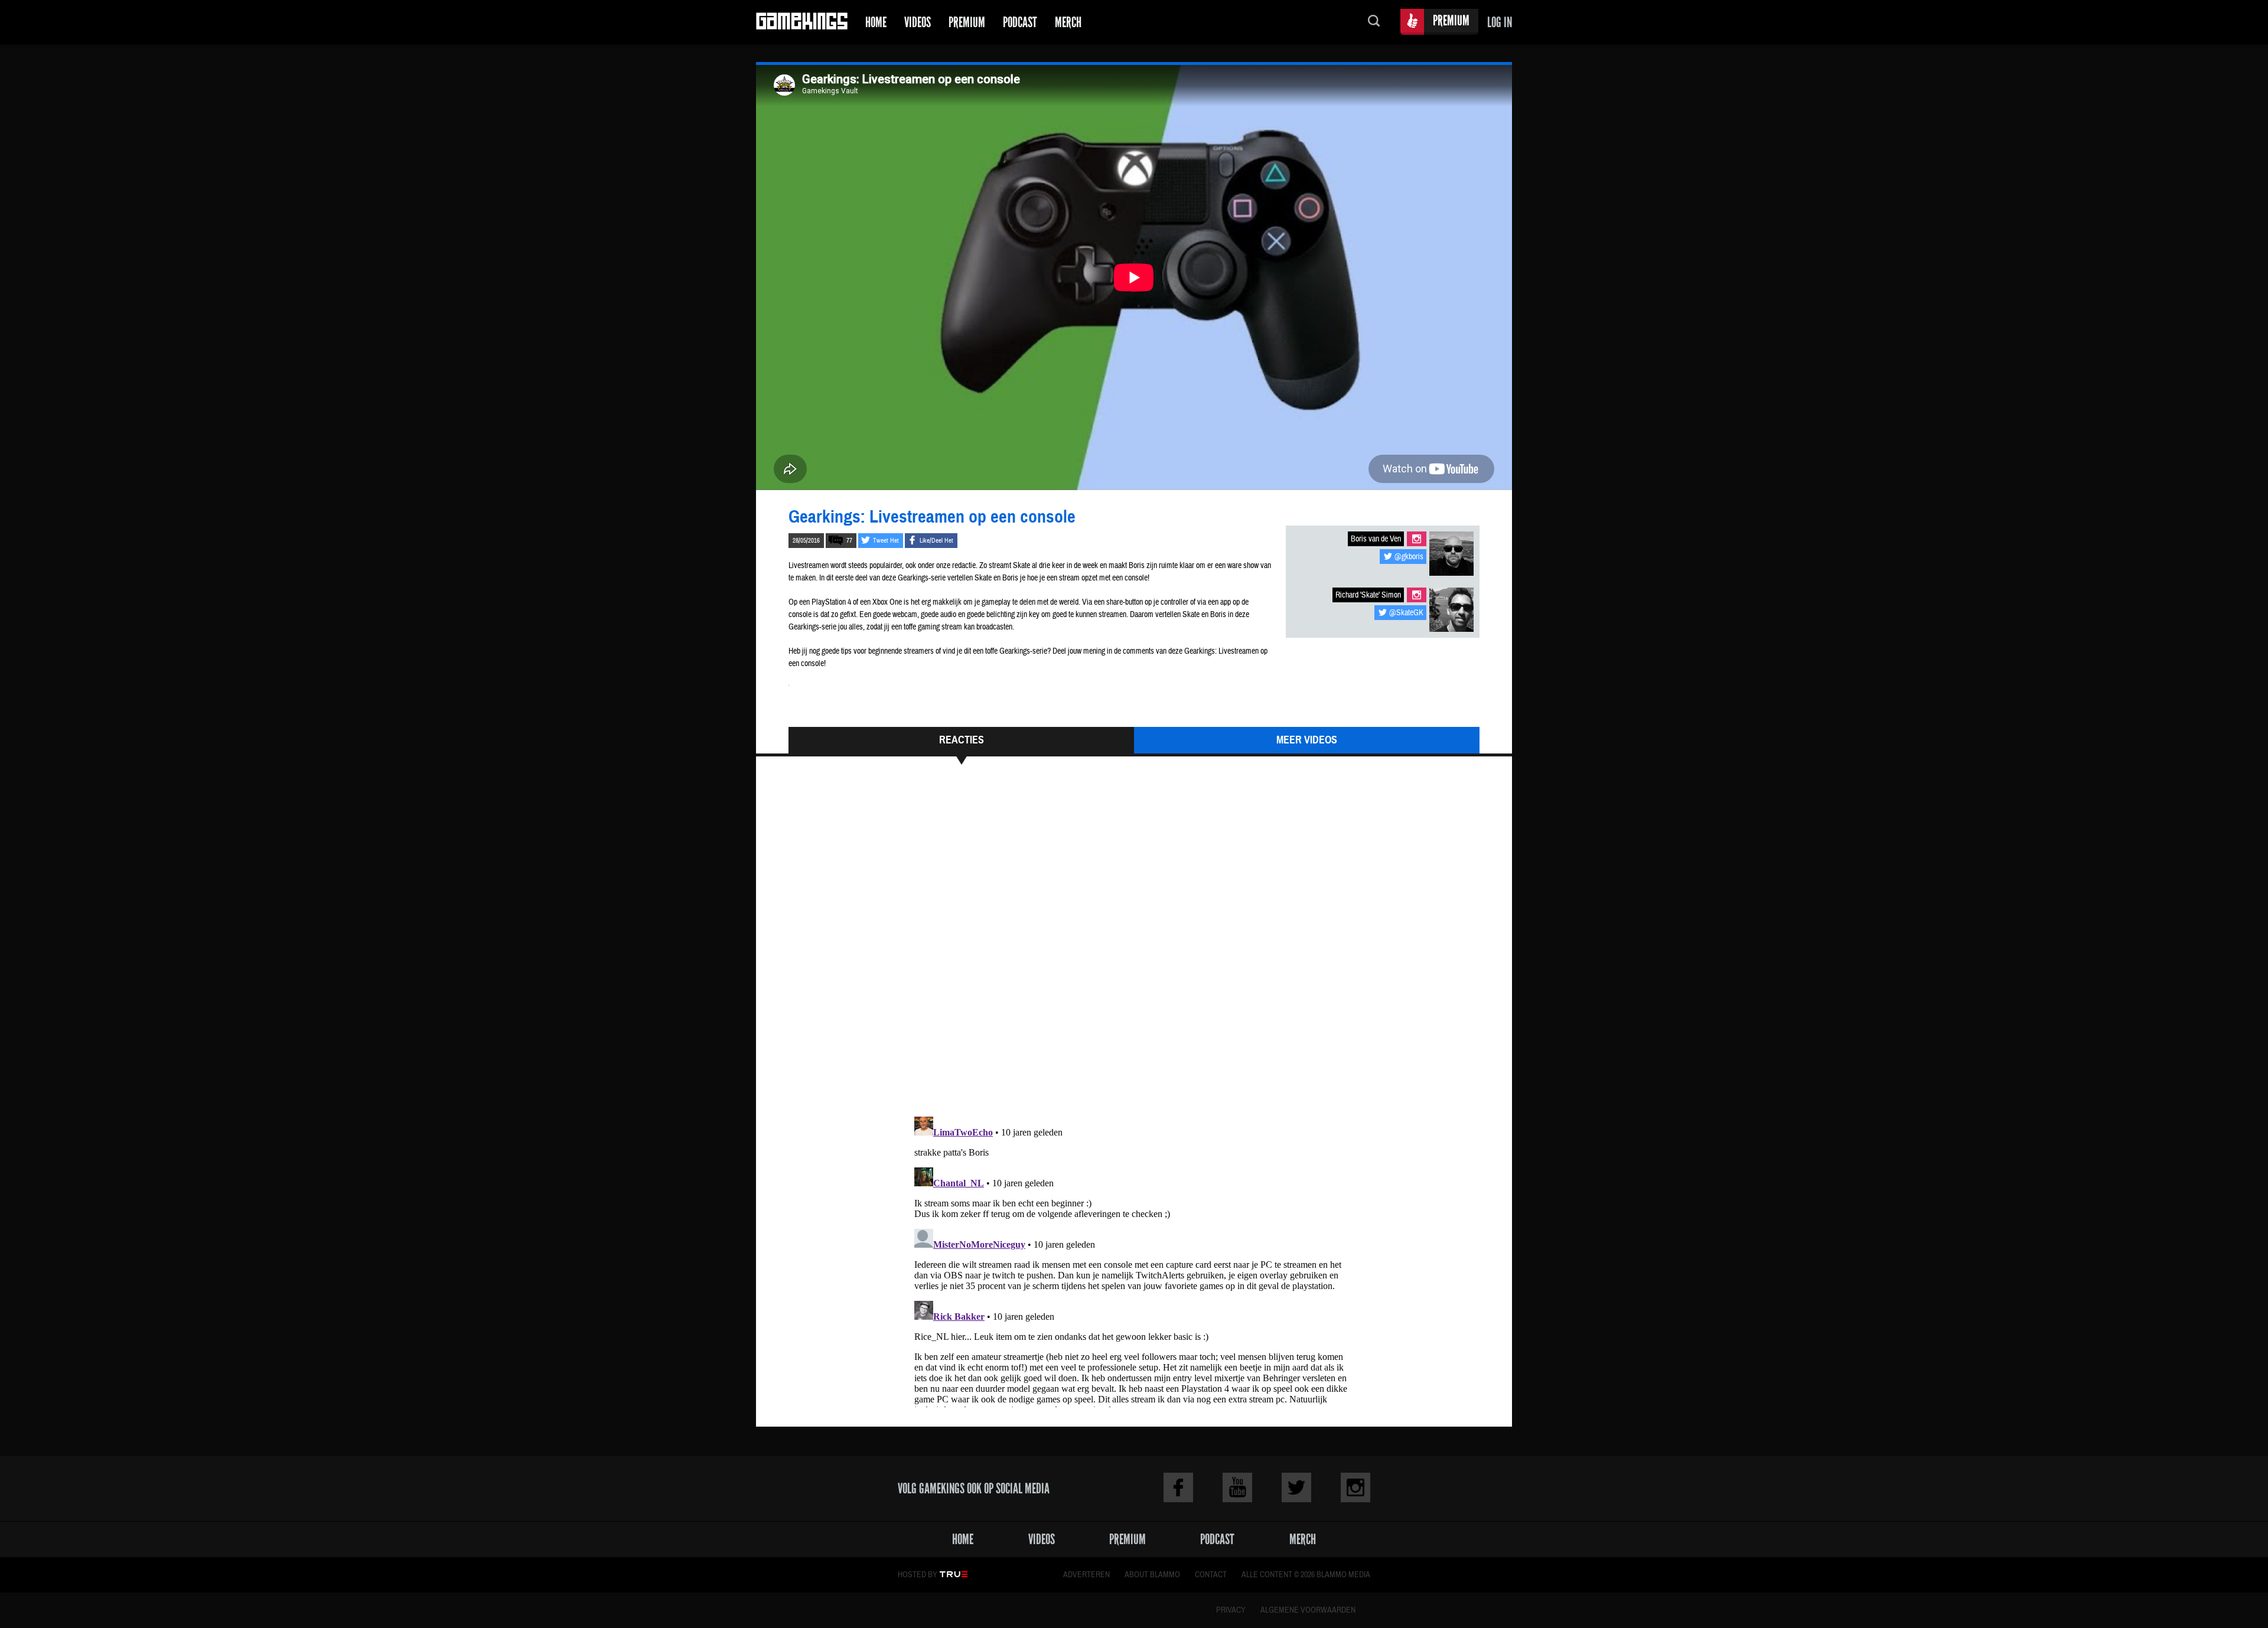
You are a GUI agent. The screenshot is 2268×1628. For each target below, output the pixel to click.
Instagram (1417, 539)
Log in (1500, 22)
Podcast (1020, 22)
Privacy (1231, 1610)
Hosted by (918, 1575)
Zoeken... (1374, 22)
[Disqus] (1134, 946)
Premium (967, 22)
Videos (918, 22)
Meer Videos (1307, 740)
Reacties (962, 740)
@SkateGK (1406, 613)
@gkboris (1409, 557)
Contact (1211, 1575)
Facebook (1178, 1487)
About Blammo (1152, 1575)
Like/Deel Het (936, 541)
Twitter (1296, 1487)
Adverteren (1086, 1575)
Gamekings (802, 22)
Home (876, 22)
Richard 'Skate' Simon (1368, 595)
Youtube (1237, 1487)
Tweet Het (886, 541)
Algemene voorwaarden (1308, 1610)
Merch (1068, 22)
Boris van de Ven (1376, 539)
